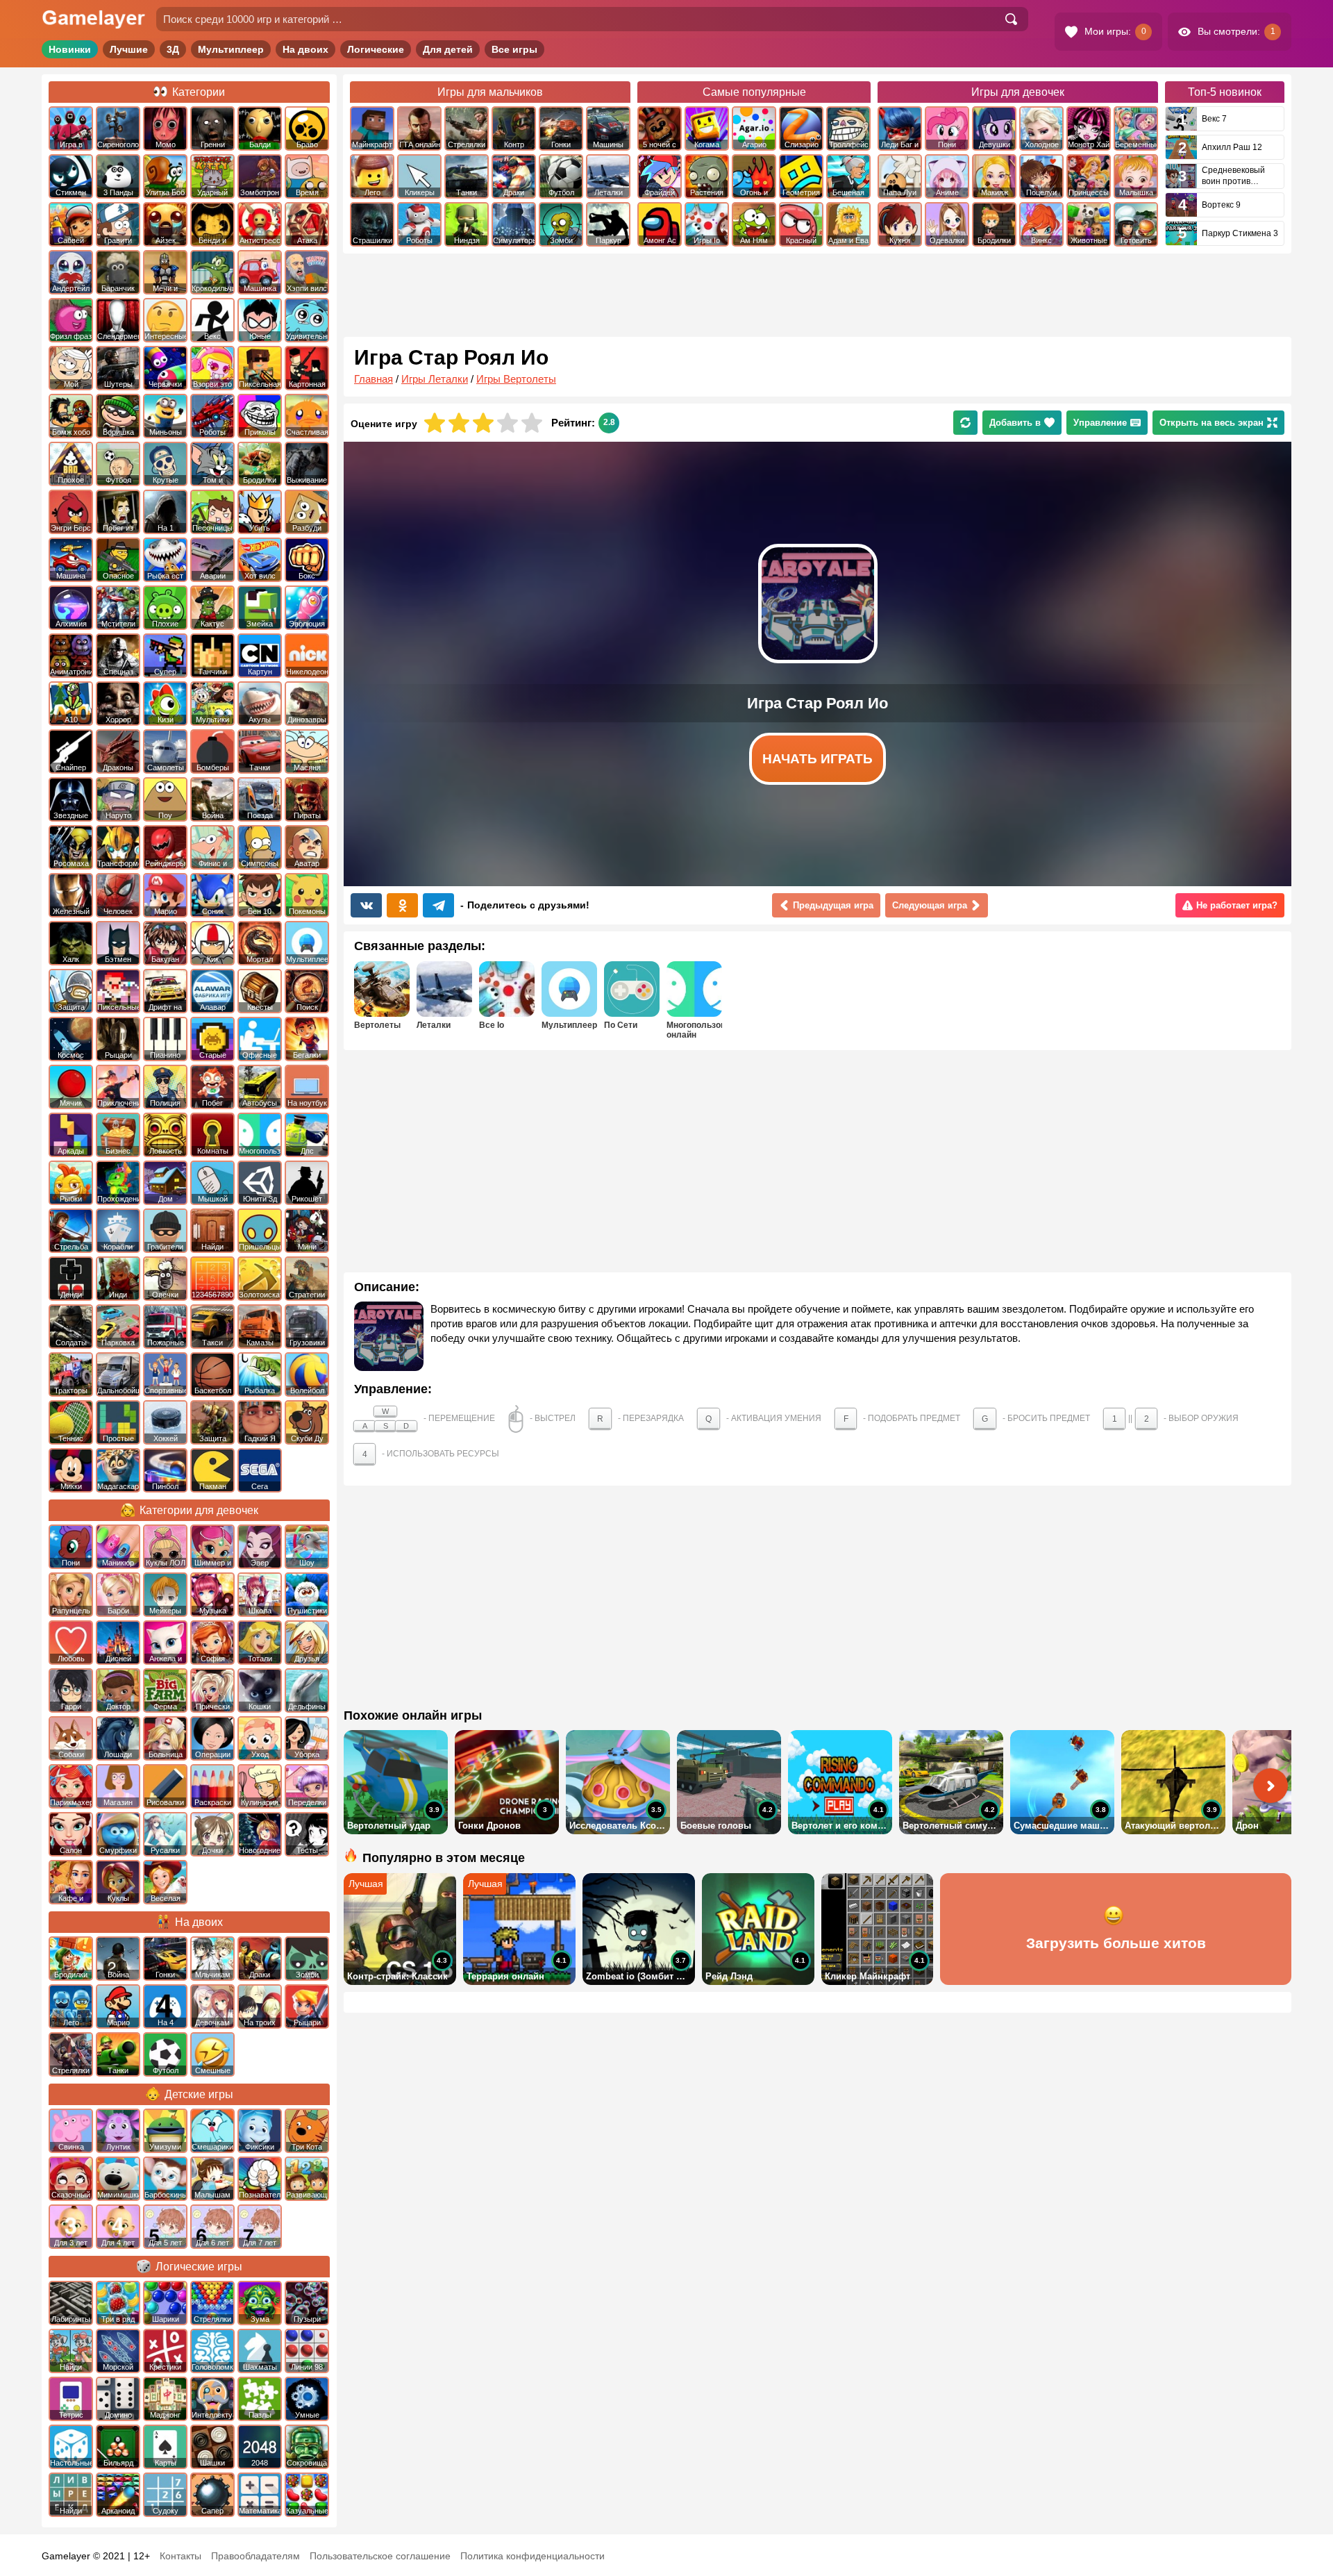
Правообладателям (255, 2556)
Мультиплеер (231, 49)
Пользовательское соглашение (380, 2556)
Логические (376, 49)
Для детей (448, 49)
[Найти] (1011, 19)
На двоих (305, 49)
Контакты (181, 2556)
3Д (173, 49)
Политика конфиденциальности (533, 2556)
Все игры (514, 49)
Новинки (70, 49)
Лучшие (129, 49)
